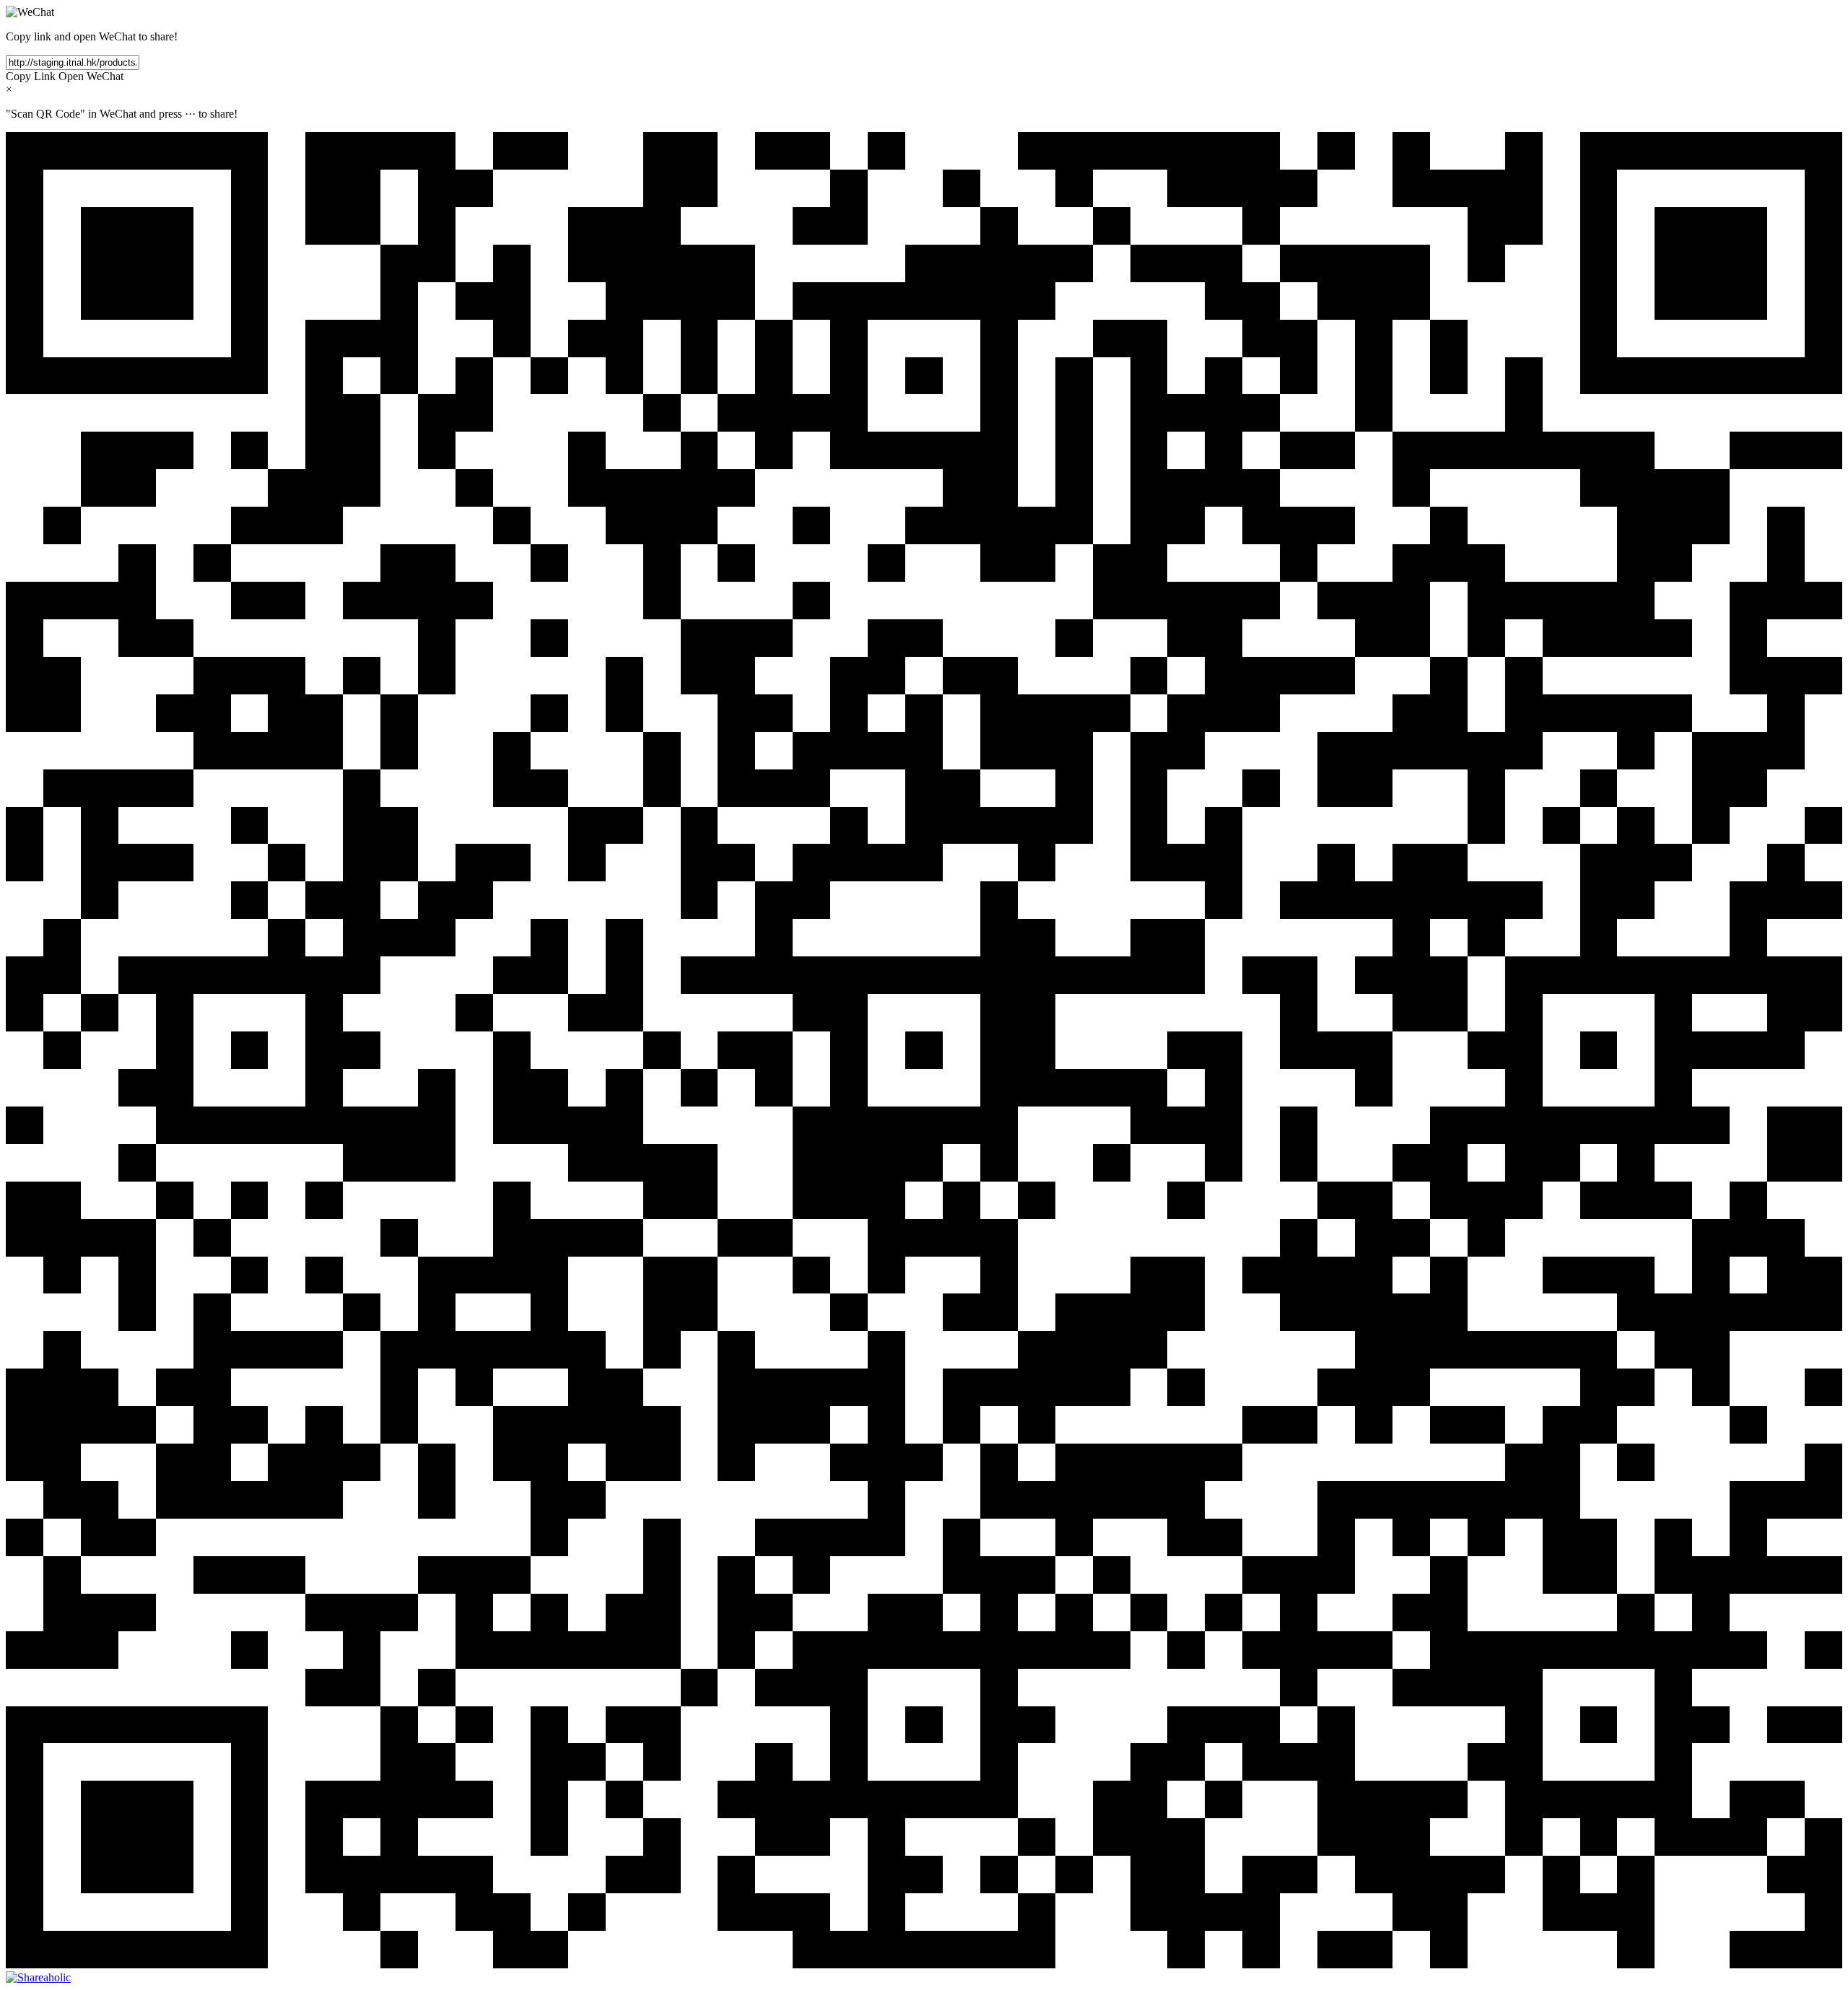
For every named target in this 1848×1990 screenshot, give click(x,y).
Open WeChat (91, 76)
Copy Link (31, 76)
